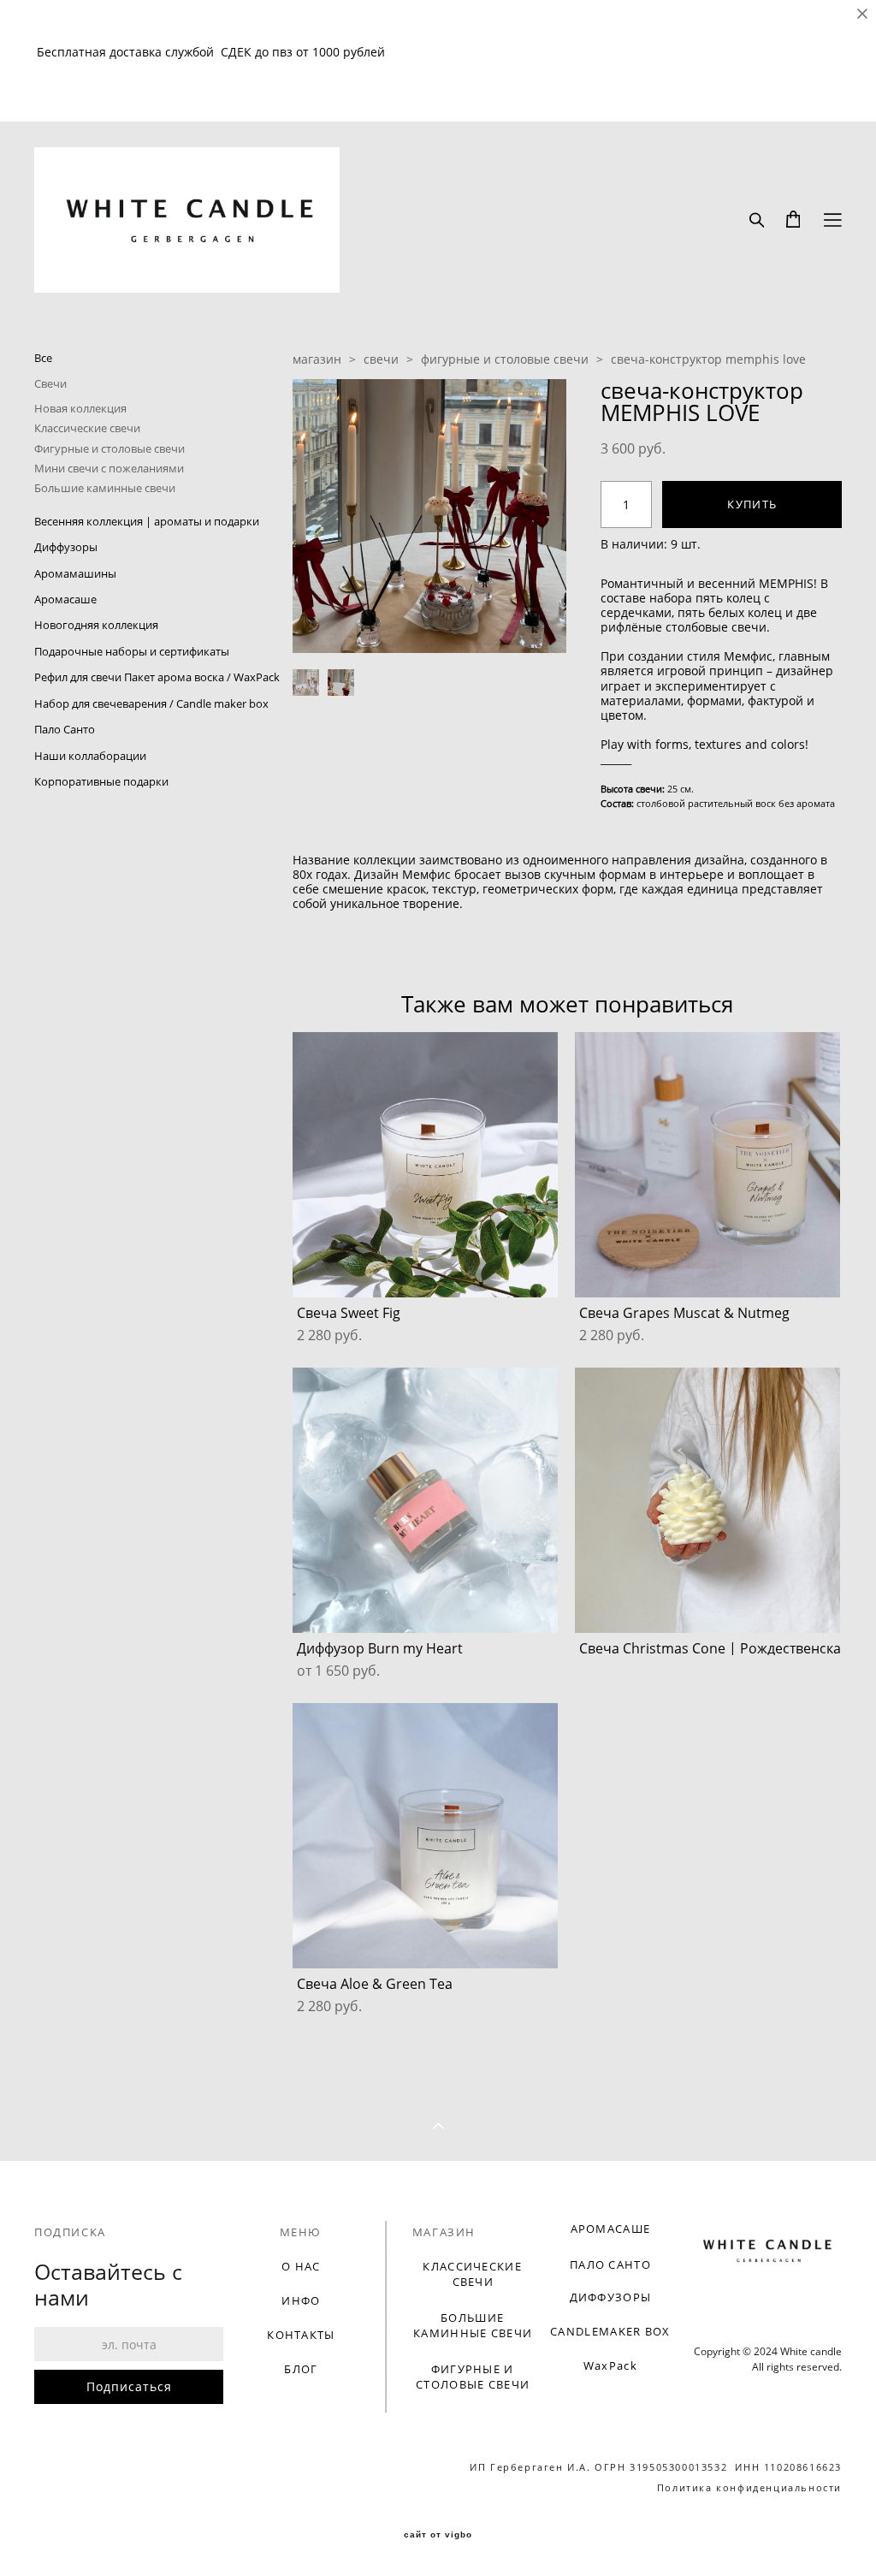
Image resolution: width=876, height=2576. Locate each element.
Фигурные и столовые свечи (109, 448)
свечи (381, 359)
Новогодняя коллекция (96, 625)
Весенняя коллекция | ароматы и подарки (147, 521)
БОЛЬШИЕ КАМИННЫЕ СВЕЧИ (473, 2325)
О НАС (301, 2266)
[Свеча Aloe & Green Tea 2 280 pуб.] (425, 1836)
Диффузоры (66, 547)
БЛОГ (301, 2369)
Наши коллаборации (90, 756)
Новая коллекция (80, 408)
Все (43, 358)
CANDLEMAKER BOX (610, 2331)
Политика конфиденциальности (749, 2487)
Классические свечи (87, 428)
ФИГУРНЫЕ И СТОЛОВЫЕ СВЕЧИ (473, 2377)
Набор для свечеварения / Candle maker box (151, 703)
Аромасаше (65, 599)
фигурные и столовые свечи (505, 359)
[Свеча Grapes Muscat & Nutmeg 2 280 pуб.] (707, 1165)
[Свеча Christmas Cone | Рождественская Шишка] (707, 1500)
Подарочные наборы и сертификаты (132, 651)
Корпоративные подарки (101, 781)
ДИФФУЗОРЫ (611, 2297)
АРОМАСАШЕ (611, 2229)
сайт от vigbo (438, 2535)
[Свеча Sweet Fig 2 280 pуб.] (425, 1165)
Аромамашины (75, 573)
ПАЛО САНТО (610, 2264)
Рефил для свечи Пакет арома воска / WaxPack (157, 677)
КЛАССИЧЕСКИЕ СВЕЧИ (472, 2274)
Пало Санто (65, 729)
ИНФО (301, 2300)
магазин (317, 359)
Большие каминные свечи (105, 488)
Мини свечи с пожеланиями (109, 468)
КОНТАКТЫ (301, 2335)
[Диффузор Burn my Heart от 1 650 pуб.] (425, 1500)
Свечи (50, 383)
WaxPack (610, 2365)
